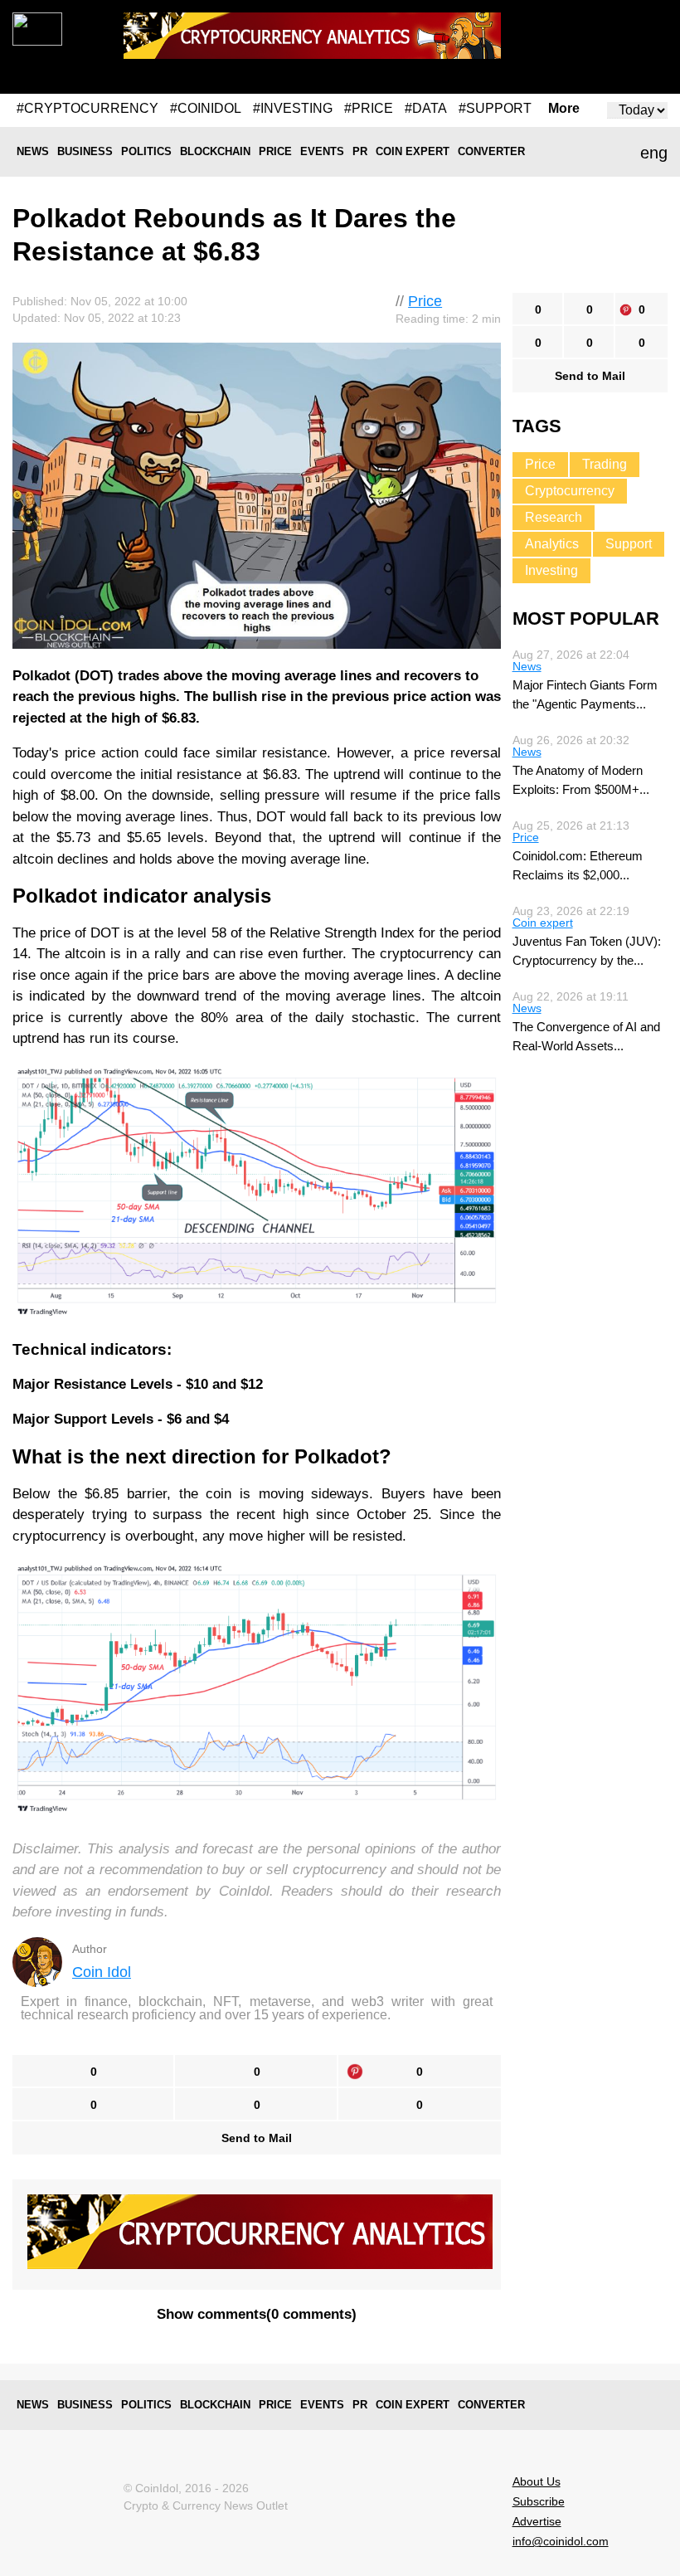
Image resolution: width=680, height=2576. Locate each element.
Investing (551, 570)
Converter (491, 151)
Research (554, 517)
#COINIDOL (206, 108)
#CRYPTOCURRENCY (87, 108)
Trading (605, 464)
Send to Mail (257, 2138)
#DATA (426, 108)
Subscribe (539, 2501)
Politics (146, 151)
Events (322, 151)
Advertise (537, 2521)
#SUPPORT (495, 108)
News (33, 151)
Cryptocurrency (570, 491)
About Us (537, 2481)
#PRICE (369, 108)
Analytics (552, 544)
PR (360, 151)
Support (629, 544)
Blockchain (215, 151)
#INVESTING (293, 108)
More (564, 109)
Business (85, 151)
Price (275, 151)
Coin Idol (102, 1972)
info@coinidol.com (561, 2541)
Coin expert (413, 151)
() (257, 2314)
